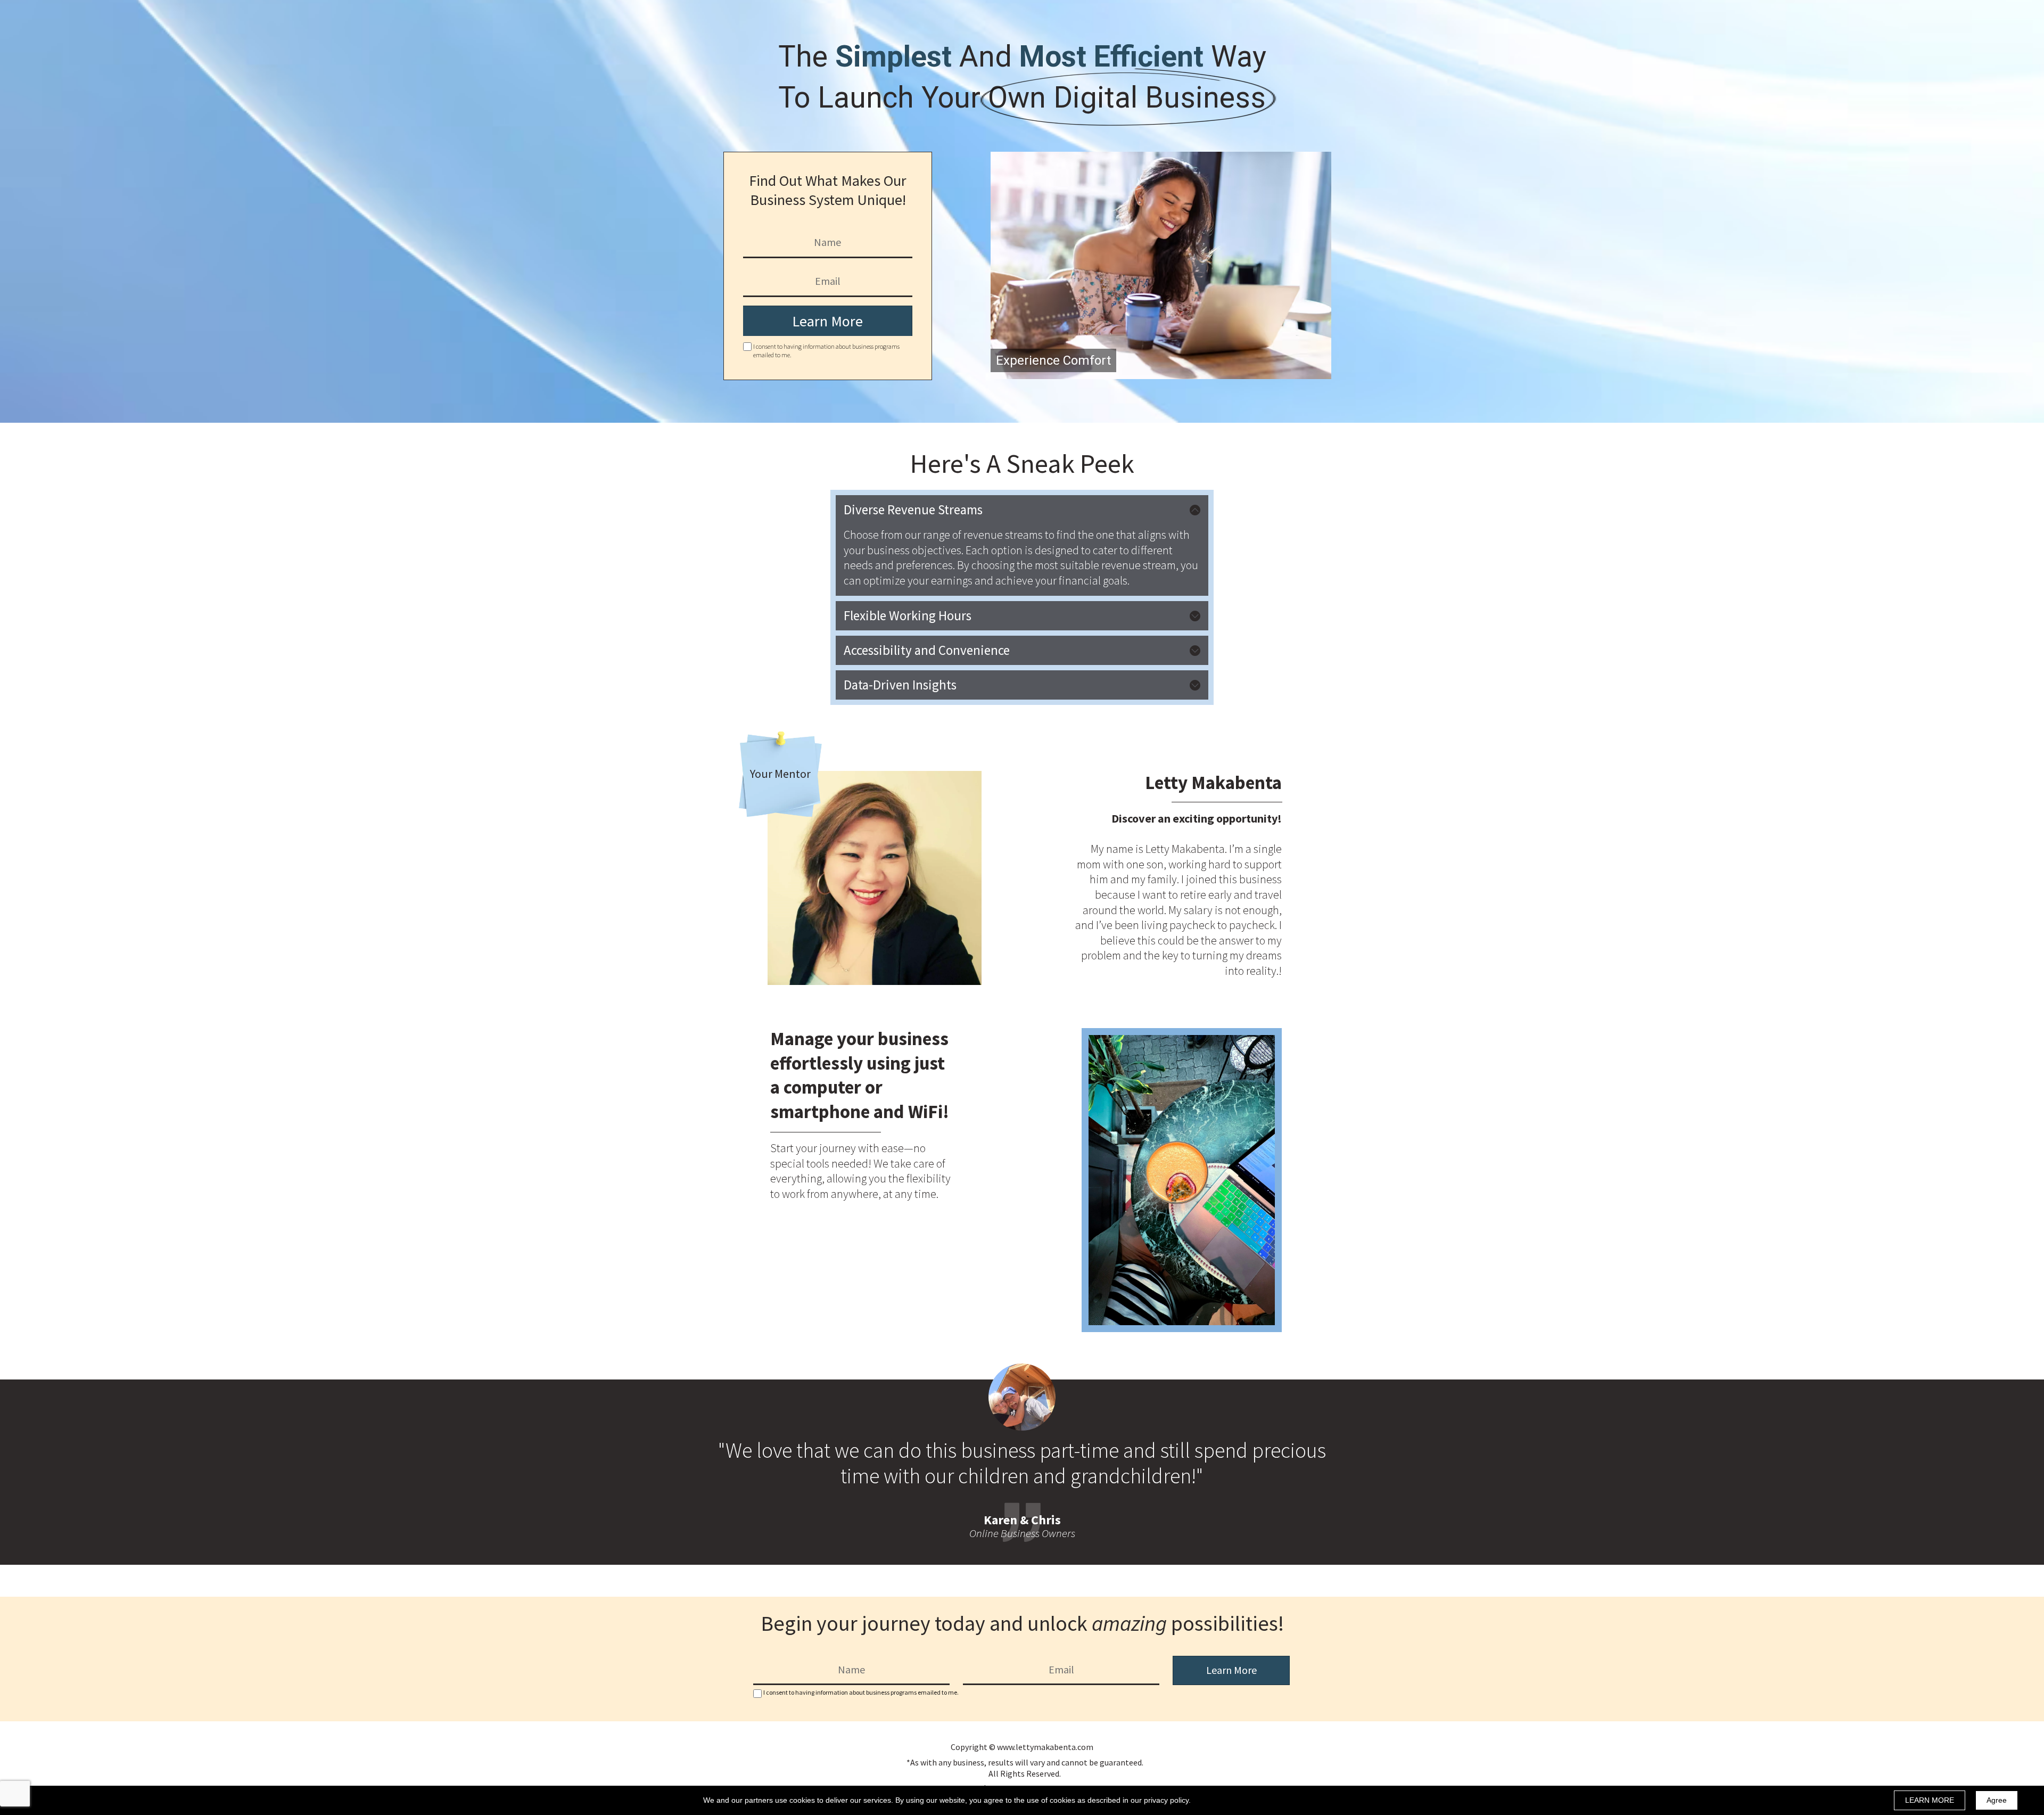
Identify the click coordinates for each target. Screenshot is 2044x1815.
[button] (1022, 510)
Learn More (827, 321)
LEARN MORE (1930, 1800)
